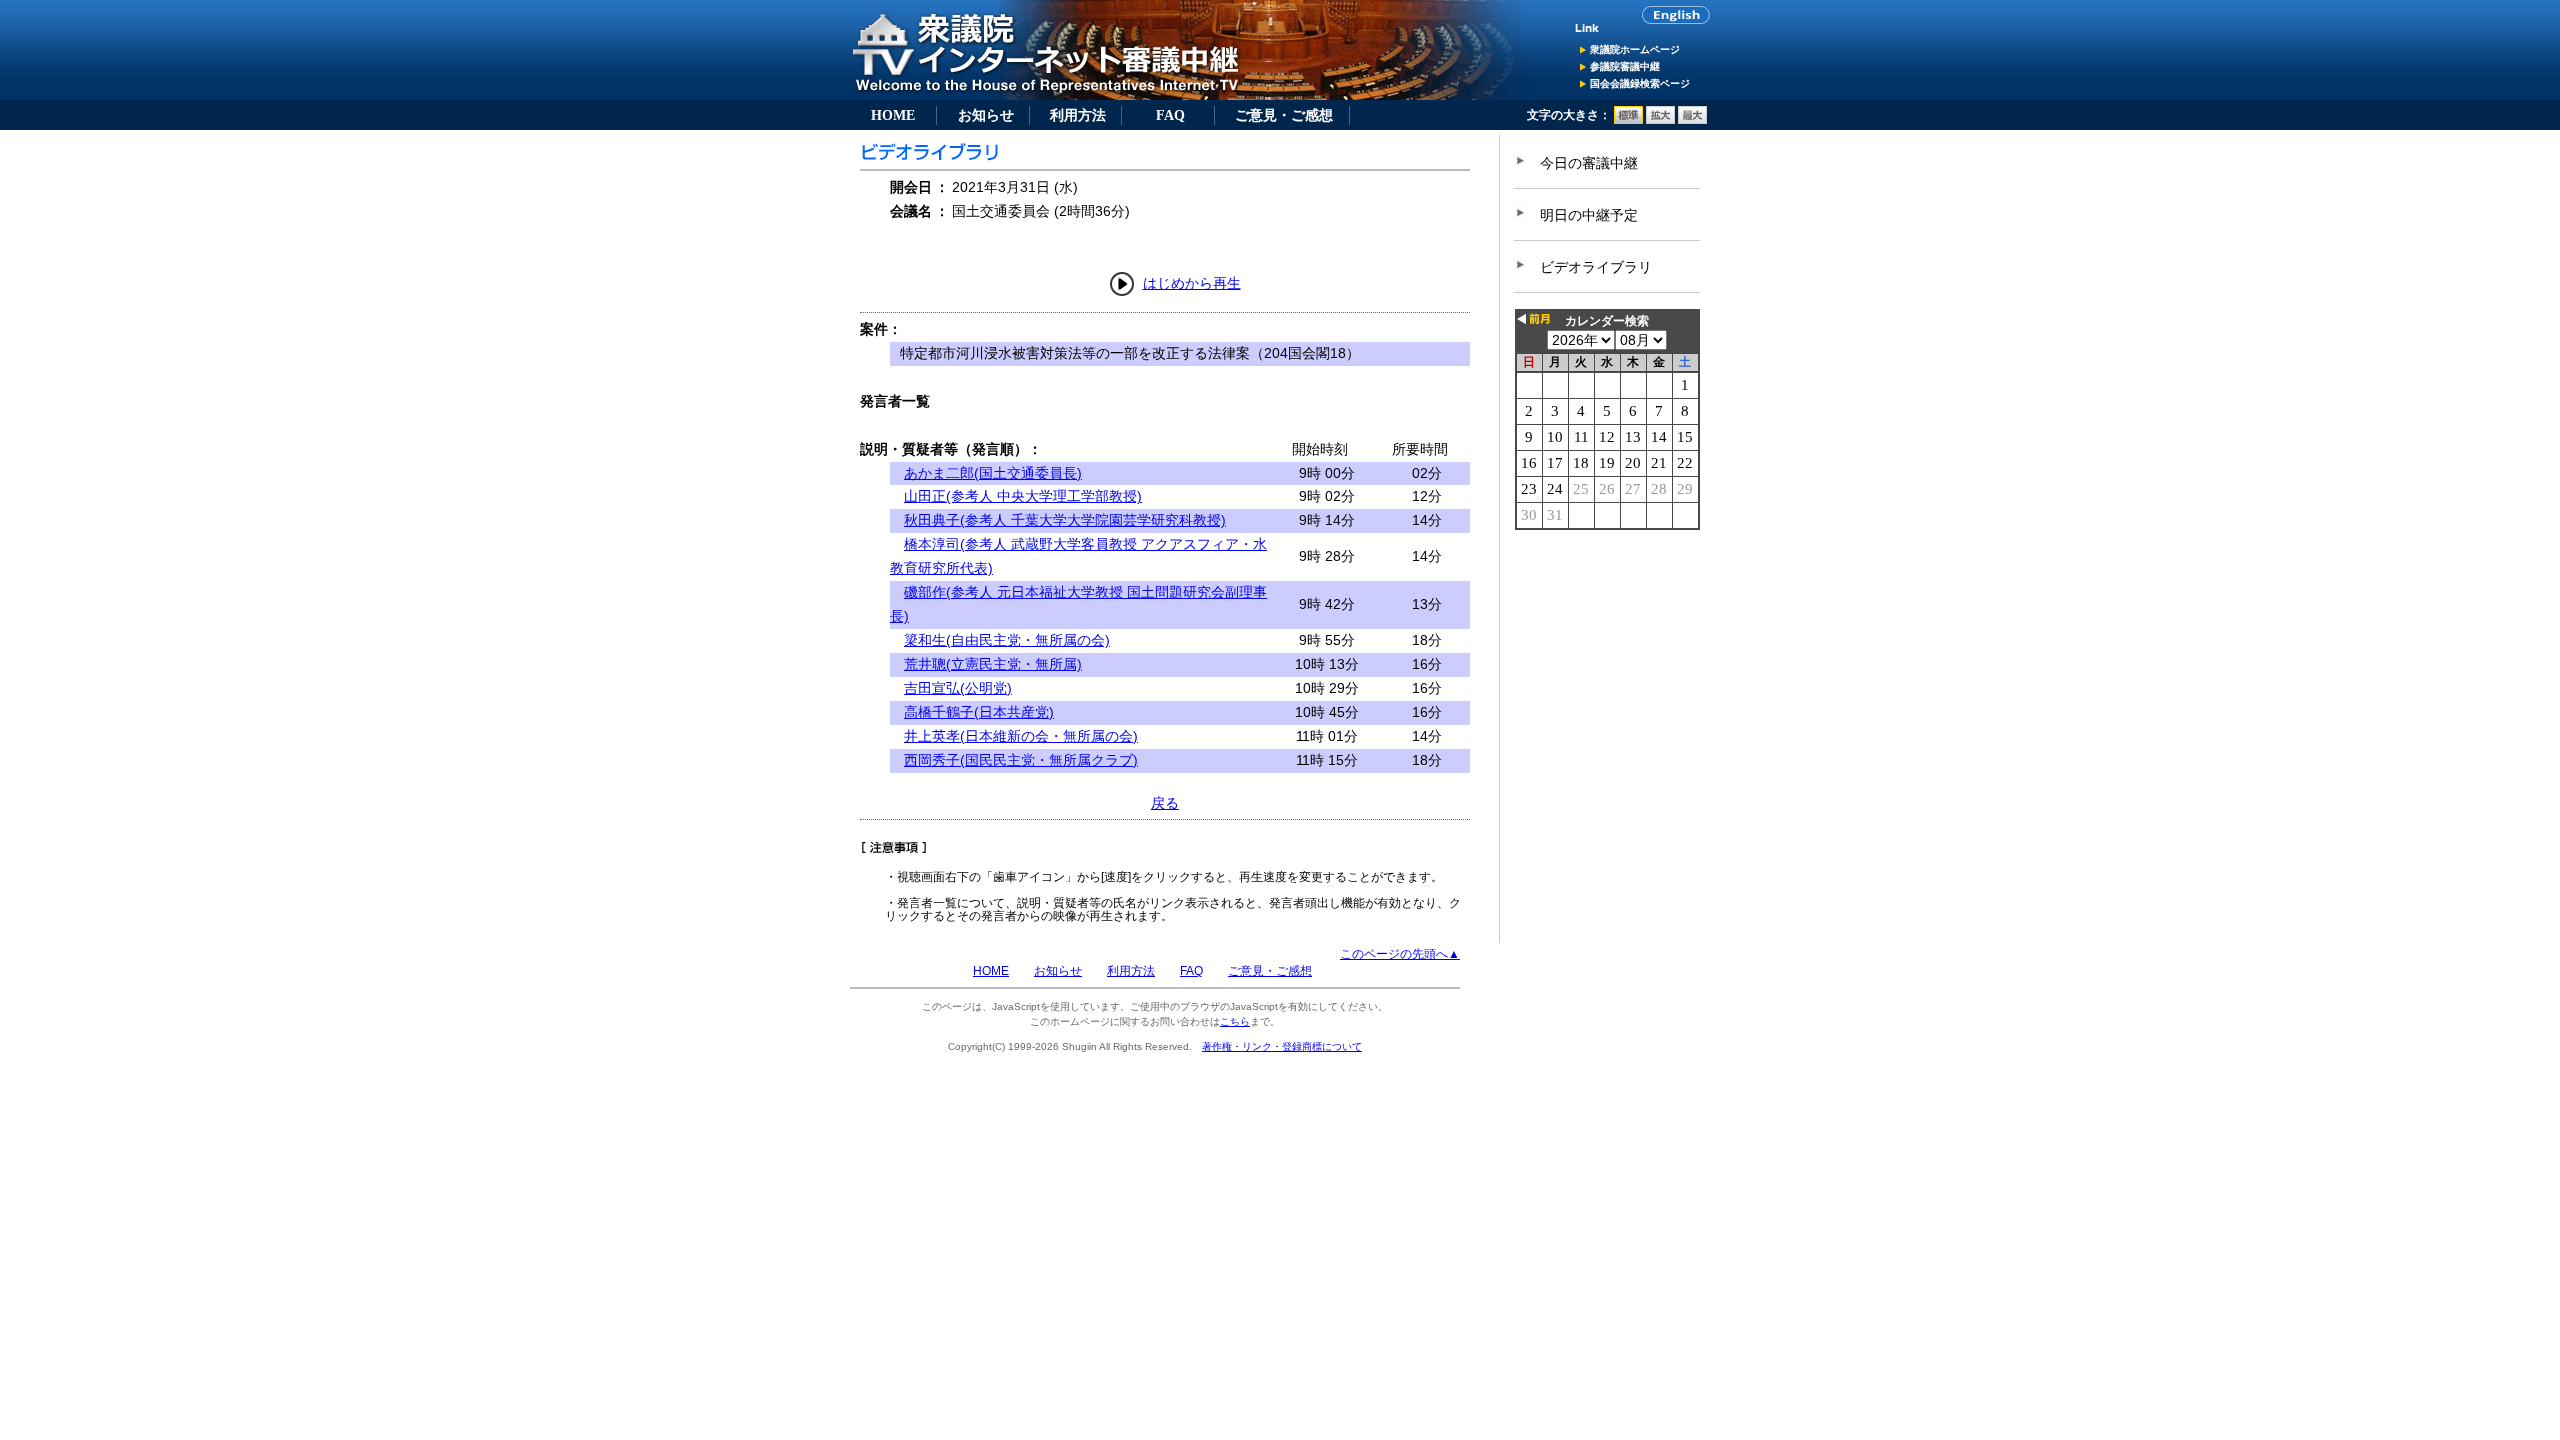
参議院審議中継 (1625, 66)
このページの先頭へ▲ (1400, 954)
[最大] (1692, 120)
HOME (893, 115)
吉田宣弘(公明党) (958, 688)
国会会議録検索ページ (1640, 83)
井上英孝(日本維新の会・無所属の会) (1021, 736)
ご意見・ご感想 (1284, 115)
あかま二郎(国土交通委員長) (993, 473)
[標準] (1628, 120)
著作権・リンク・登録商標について (1282, 1046)
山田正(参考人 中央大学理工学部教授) (1023, 496)
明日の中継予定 (1589, 215)
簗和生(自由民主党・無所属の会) (1007, 640)
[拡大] (1660, 120)
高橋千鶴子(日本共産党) (979, 712)
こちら (1235, 1021)
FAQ (1170, 115)
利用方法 (1078, 115)
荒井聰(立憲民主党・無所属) (993, 664)
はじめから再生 (1192, 283)
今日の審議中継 (1589, 163)
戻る (1165, 803)
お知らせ (986, 115)
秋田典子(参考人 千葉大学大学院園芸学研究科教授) (1065, 520)
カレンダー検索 (1607, 321)
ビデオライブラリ (1596, 267)
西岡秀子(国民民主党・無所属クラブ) (1021, 760)
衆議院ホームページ (1635, 49)
